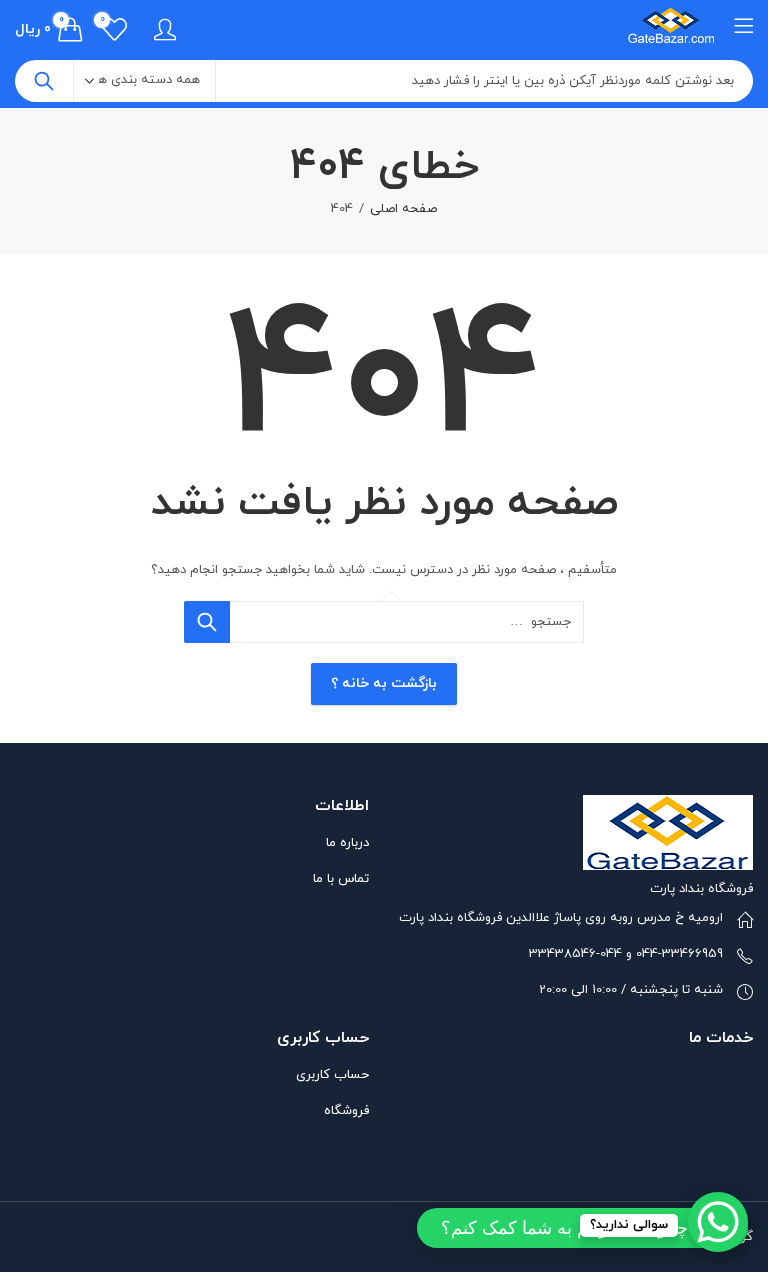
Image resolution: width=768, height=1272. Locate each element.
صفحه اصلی (403, 209)
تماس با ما (341, 879)
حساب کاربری (332, 1075)
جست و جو (44, 81)
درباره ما (347, 843)
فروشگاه (346, 1111)
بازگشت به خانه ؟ (384, 683)
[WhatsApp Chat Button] (718, 1222)
